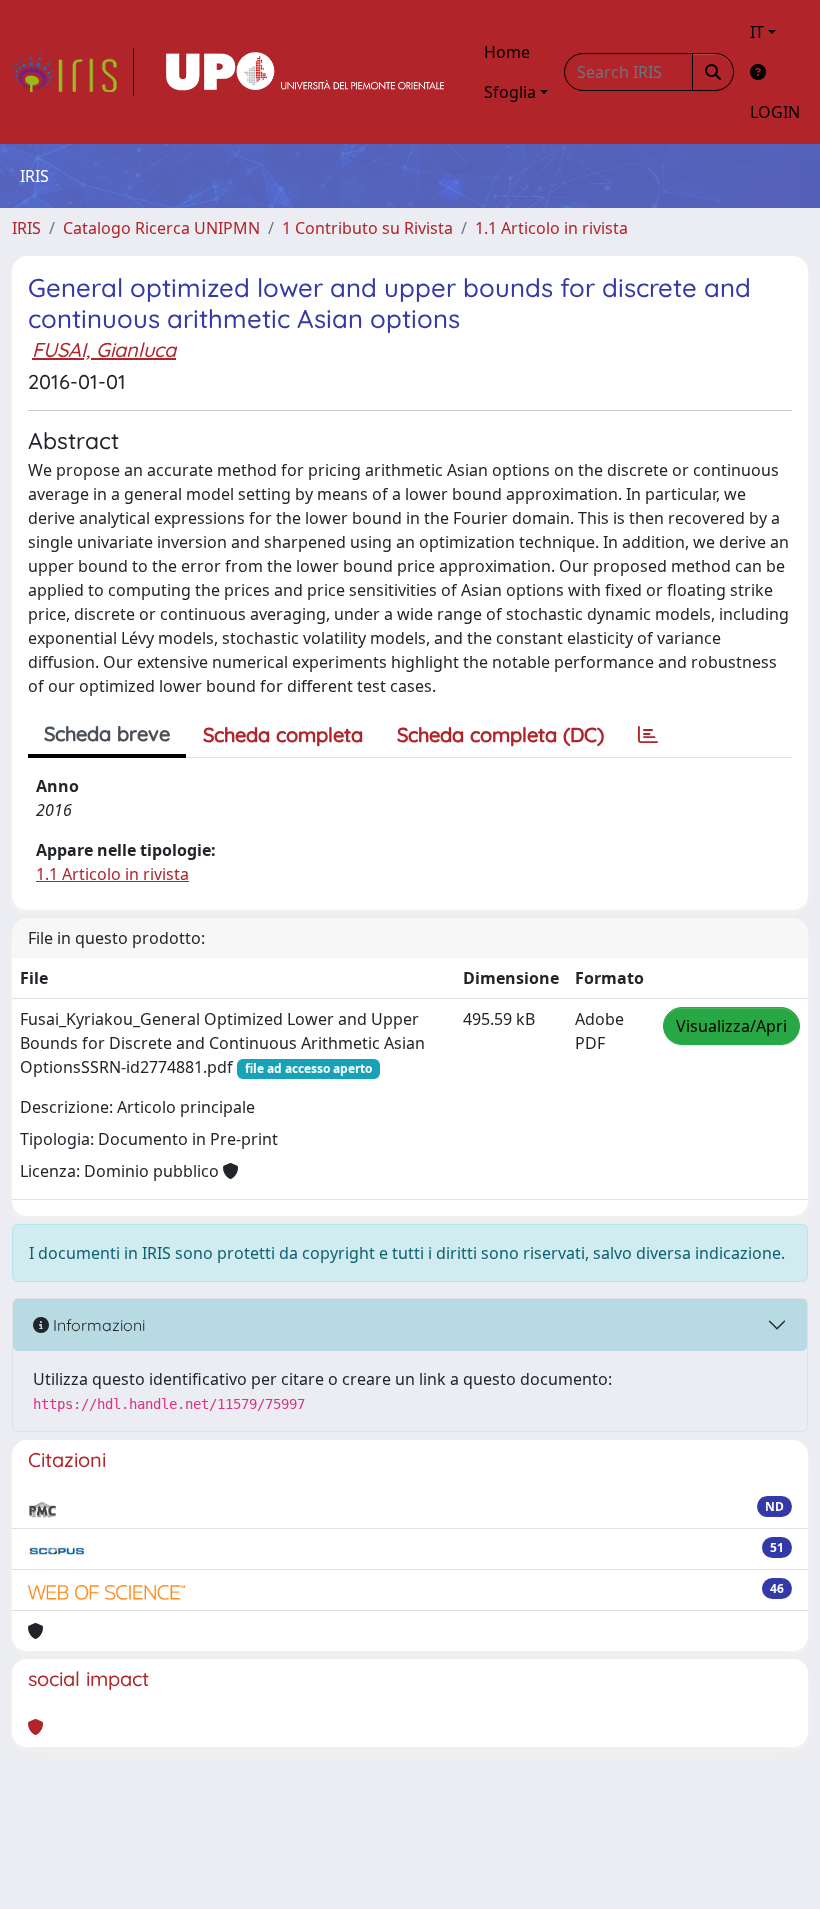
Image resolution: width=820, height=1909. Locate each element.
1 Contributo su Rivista (367, 228)
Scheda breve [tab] (107, 733)
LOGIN (775, 112)
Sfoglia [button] (510, 92)
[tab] (648, 735)
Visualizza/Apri (731, 1026)
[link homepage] (73, 72)
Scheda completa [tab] (283, 734)
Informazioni (97, 1325)
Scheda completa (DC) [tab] (500, 734)
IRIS (26, 228)
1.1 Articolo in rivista (551, 228)
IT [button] (757, 32)
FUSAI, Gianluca (104, 349)
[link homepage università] (305, 72)
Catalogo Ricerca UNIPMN (161, 228)
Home (507, 52)
